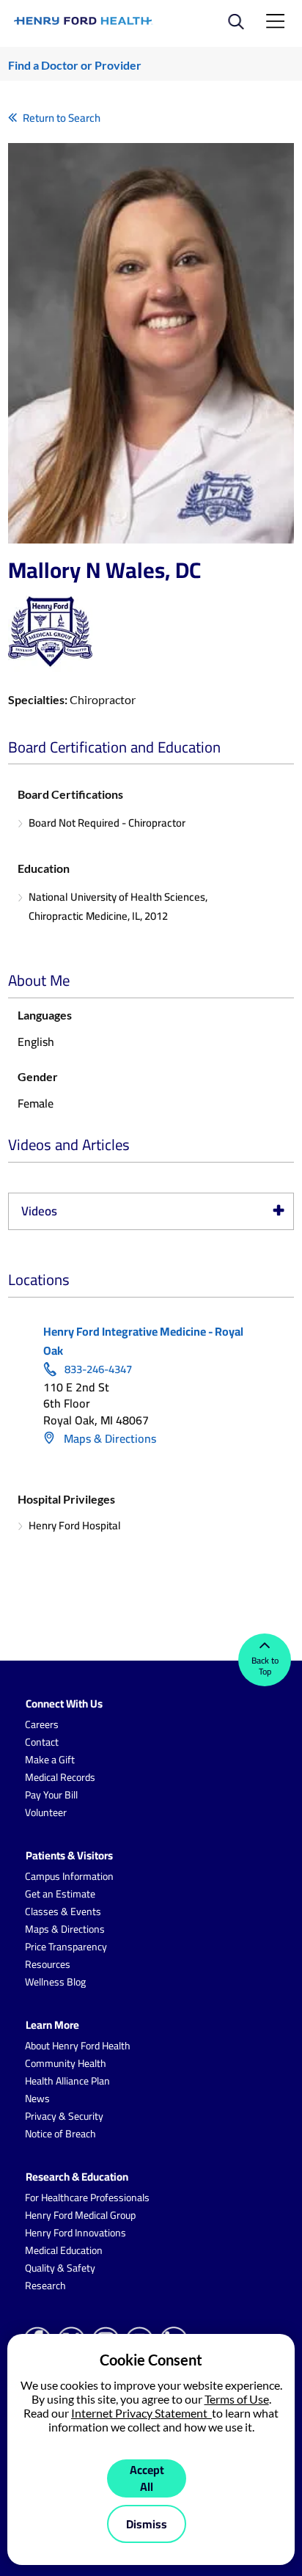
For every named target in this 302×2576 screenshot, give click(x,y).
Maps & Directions (108, 1438)
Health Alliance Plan (67, 2081)
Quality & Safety (60, 2268)
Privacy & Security (64, 2116)
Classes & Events (63, 1911)
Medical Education (64, 2250)
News (37, 2099)
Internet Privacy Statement (141, 2413)
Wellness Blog (55, 1982)
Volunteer (46, 1812)
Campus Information (69, 1876)
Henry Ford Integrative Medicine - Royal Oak (143, 1341)
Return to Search (62, 118)
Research (45, 2286)
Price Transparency (66, 1947)
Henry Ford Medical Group (80, 2215)
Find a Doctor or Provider (75, 65)
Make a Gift (50, 1760)
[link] (84, 21)
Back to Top (265, 1666)
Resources (48, 1964)
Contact (42, 1742)
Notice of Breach (60, 2134)
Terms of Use (237, 2399)
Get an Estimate (60, 1894)
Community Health (66, 2063)
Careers (42, 1724)
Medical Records (60, 1777)
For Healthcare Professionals (87, 2198)
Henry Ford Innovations (75, 2233)
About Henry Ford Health (78, 2046)
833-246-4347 (98, 1369)
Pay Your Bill (51, 1795)
